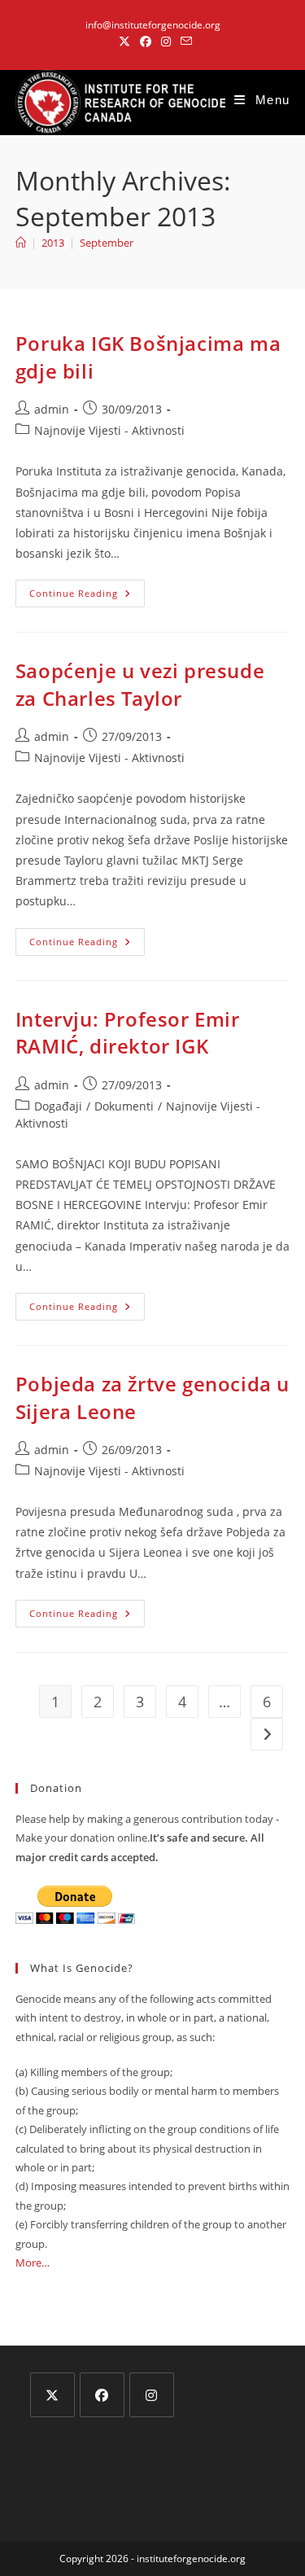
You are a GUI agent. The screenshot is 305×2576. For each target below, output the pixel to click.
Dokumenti (124, 1106)
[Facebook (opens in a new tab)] (146, 42)
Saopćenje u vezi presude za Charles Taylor (140, 684)
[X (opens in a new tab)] (124, 42)
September (107, 243)
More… (33, 2263)
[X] (52, 2395)
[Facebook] (102, 2395)
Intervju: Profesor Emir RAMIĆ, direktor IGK (128, 1033)
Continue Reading (87, 596)
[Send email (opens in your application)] (184, 42)
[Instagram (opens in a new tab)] (166, 42)
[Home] (21, 243)
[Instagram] (152, 2395)
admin (52, 409)
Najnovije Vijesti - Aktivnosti (109, 430)
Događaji (58, 1106)
